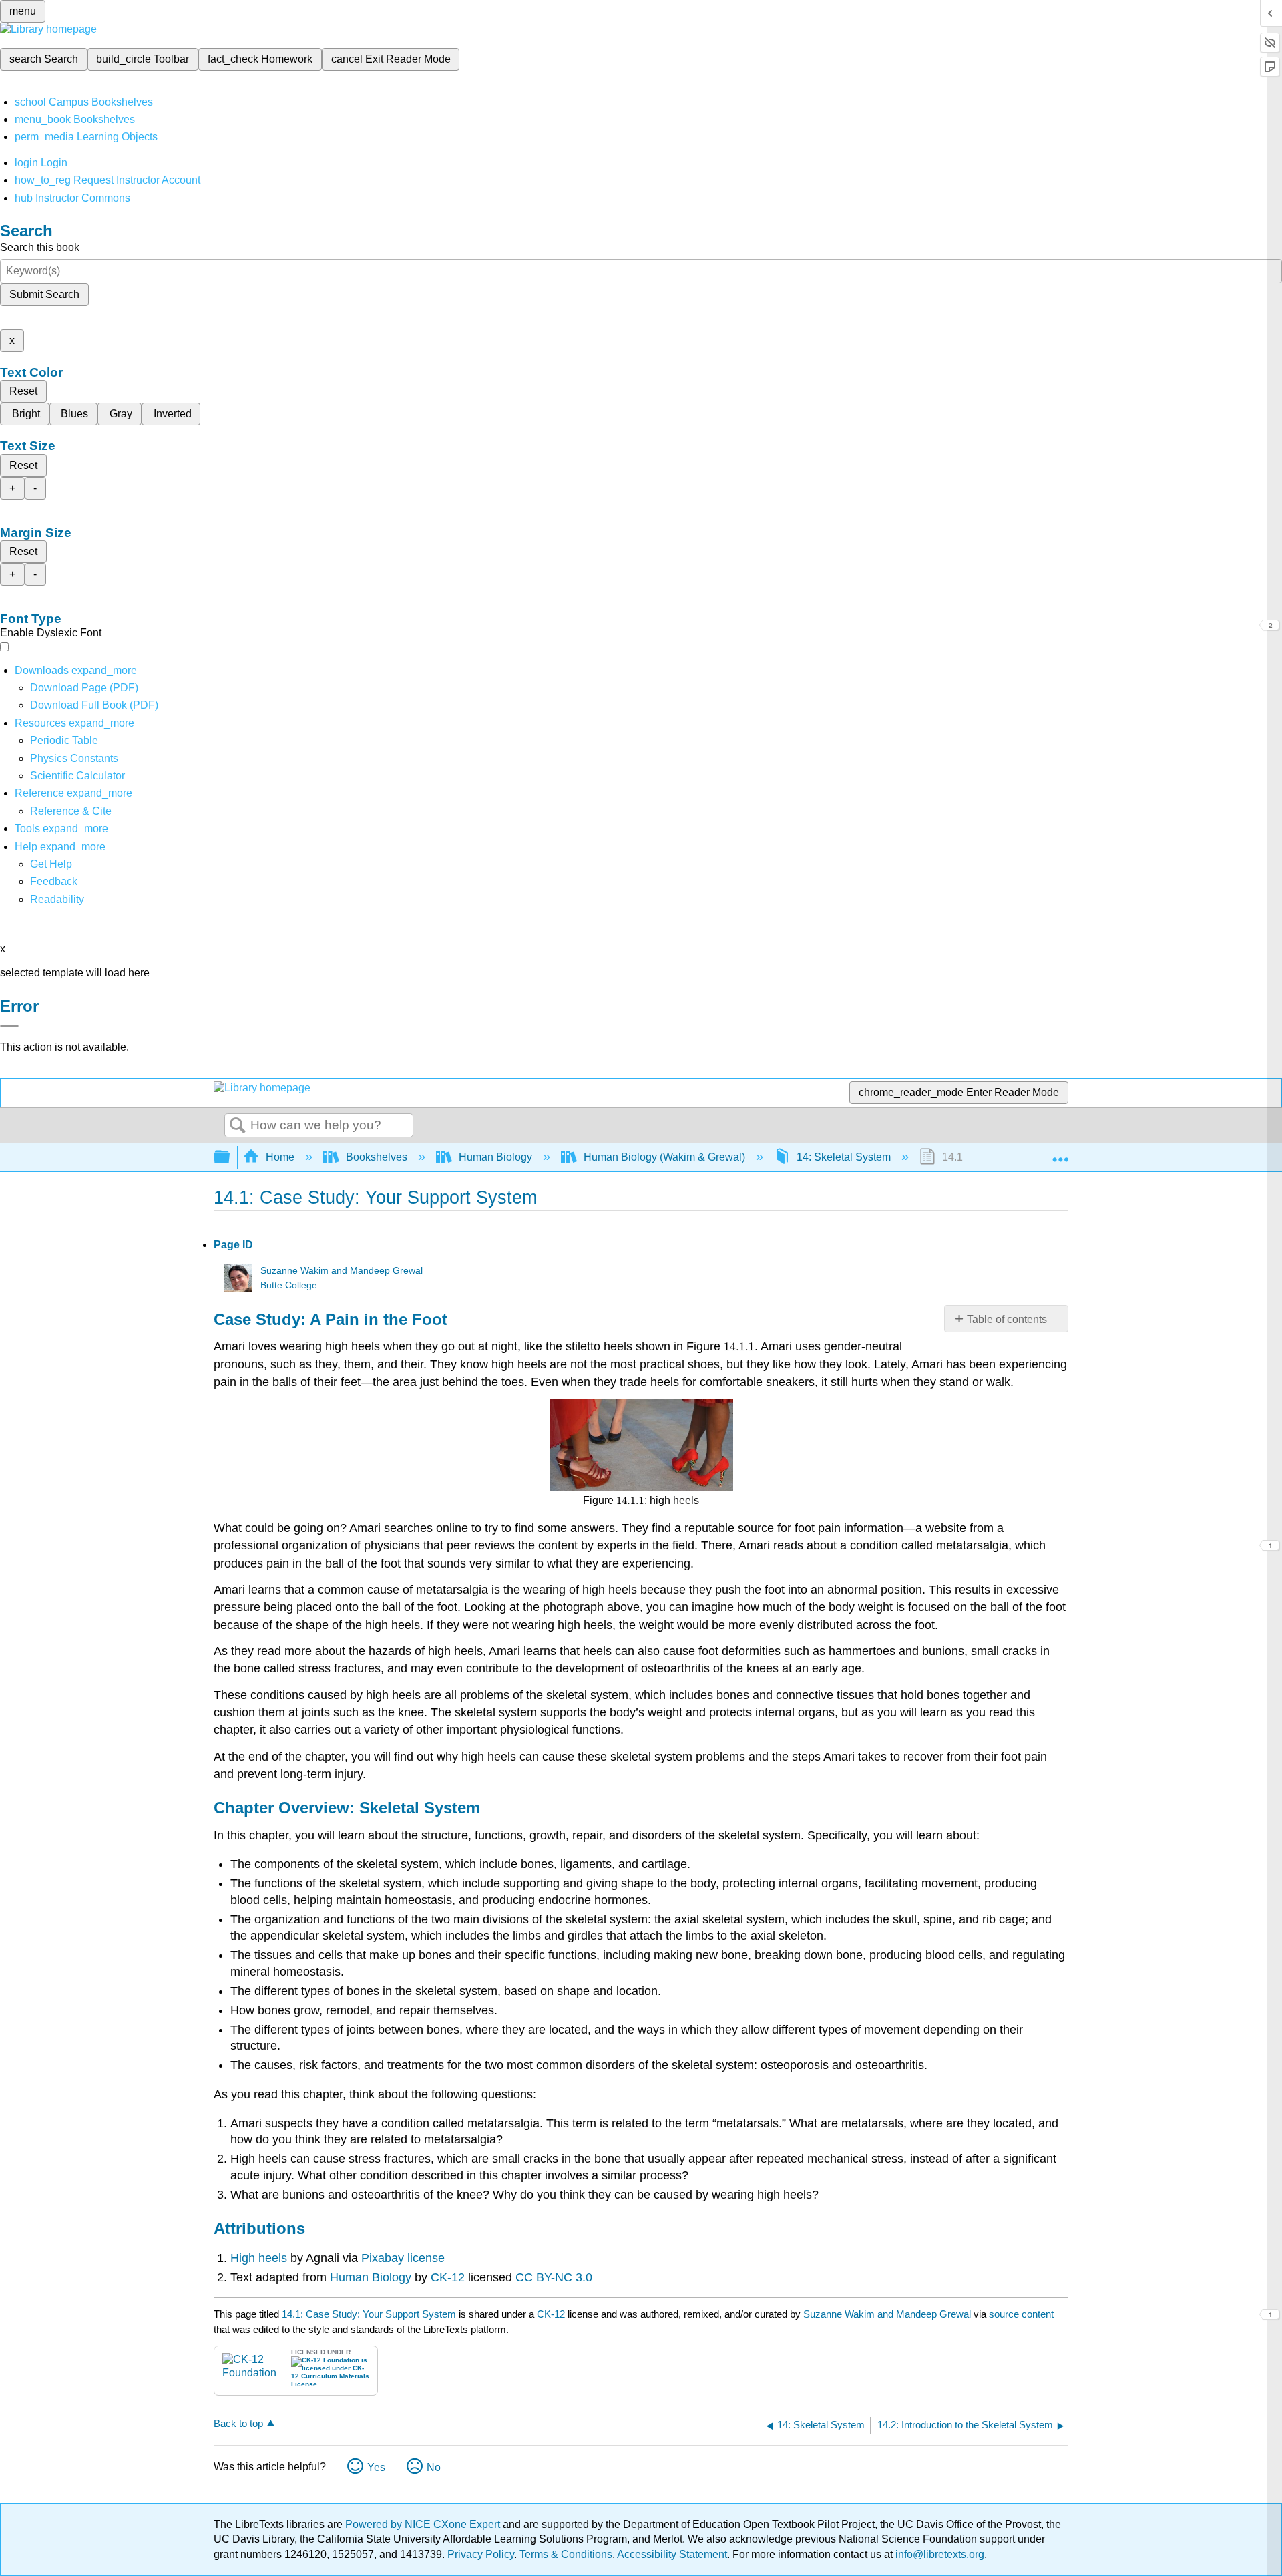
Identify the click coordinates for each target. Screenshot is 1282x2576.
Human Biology (495, 1157)
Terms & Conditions (566, 2554)
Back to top (238, 2423)
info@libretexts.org (938, 2554)
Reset (23, 391)
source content (1021, 2314)
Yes (376, 2467)
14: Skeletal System (844, 1157)
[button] (54, 881)
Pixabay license (403, 2258)
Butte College (289, 1285)
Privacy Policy (481, 2554)
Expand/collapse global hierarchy (230, 1158)
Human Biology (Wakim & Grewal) (664, 1157)
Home (280, 1157)
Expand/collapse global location (1060, 1153)
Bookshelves (377, 1157)
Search (238, 1126)
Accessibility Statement (672, 2554)
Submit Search (44, 294)
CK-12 (448, 2277)
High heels (260, 2258)
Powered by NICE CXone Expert (424, 2524)
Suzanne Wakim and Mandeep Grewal (342, 1271)
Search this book (40, 247)
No (434, 2467)
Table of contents (1007, 1319)
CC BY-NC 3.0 (554, 2277)
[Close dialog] (9, 1026)
